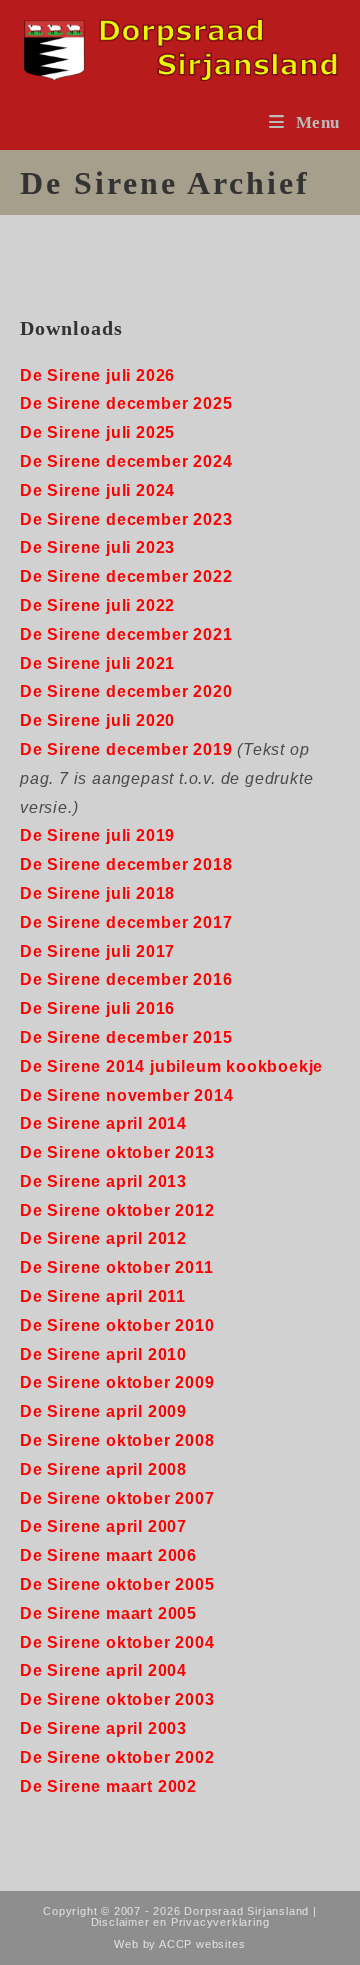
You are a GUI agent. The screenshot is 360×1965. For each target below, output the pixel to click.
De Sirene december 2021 (126, 634)
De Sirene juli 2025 (97, 432)
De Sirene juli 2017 (97, 951)
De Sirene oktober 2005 (117, 1584)
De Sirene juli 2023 (97, 547)
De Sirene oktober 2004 (117, 1642)
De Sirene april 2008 (103, 1469)
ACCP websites (202, 1944)
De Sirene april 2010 (103, 1354)
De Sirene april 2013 (103, 1181)
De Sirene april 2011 (103, 1296)
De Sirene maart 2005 (108, 1613)
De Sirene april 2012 (103, 1238)
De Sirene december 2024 (126, 461)
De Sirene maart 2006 (108, 1555)
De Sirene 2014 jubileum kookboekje (171, 1066)
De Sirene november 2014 (126, 1095)
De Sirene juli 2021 (97, 663)
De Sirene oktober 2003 (117, 1699)
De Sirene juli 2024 (97, 490)
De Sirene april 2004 (103, 1670)
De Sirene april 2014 (103, 1123)
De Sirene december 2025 (126, 403)
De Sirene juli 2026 (97, 375)
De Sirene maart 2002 (108, 1786)
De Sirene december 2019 (126, 749)
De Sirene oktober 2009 (117, 1382)
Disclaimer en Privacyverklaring (180, 1922)
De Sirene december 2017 (126, 922)
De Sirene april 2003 (103, 1728)
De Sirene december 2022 (126, 576)
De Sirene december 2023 (126, 519)
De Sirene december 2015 (126, 1037)
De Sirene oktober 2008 (117, 1440)
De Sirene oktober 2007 (117, 1498)
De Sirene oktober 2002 (117, 1757)
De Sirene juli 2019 (97, 835)
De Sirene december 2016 (126, 979)
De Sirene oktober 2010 (117, 1325)
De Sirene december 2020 (126, 691)
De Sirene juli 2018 (97, 893)
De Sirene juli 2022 (97, 605)
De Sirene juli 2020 (97, 720)
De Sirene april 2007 (103, 1526)
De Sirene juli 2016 (97, 1008)
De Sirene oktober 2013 (117, 1152)
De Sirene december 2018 (126, 864)
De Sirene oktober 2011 (117, 1267)
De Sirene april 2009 (103, 1411)
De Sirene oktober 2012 (117, 1210)
